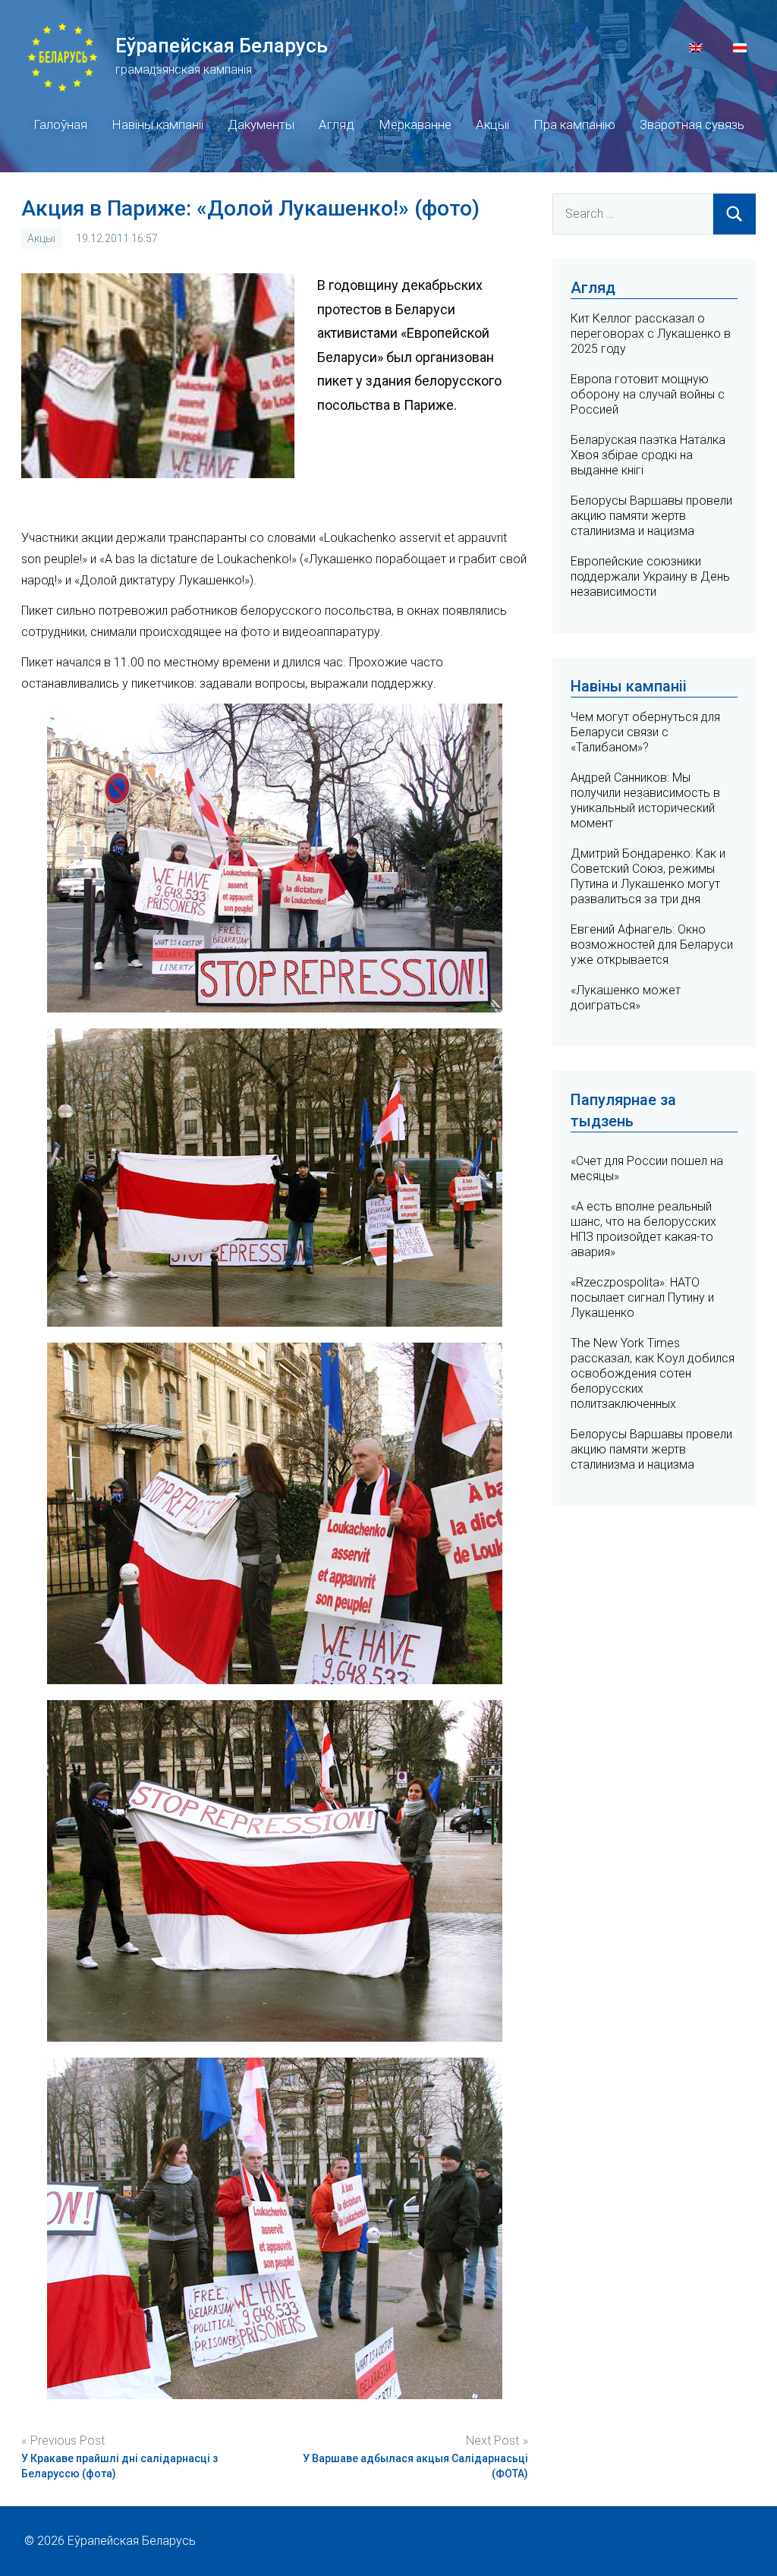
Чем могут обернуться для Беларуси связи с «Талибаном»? (645, 732)
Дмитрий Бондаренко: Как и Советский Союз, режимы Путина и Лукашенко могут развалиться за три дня (648, 876)
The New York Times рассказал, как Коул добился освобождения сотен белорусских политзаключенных (653, 1373)
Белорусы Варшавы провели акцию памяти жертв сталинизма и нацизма (651, 516)
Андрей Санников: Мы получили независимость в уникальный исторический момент (645, 800)
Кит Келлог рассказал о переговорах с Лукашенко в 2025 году (651, 334)
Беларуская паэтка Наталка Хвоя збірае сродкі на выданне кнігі (648, 455)
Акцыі (492, 124)
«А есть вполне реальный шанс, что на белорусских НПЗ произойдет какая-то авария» (643, 1229)
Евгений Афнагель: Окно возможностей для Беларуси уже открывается (652, 945)
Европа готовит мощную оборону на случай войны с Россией (648, 394)
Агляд (337, 124)
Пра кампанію (574, 124)
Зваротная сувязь (692, 124)
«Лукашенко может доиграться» (626, 998)
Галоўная (60, 124)
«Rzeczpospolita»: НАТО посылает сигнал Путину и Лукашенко (642, 1297)
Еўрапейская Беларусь (222, 46)
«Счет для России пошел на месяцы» (647, 1168)
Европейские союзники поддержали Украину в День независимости (650, 576)
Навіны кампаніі (157, 124)
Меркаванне (415, 124)
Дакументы (261, 124)
